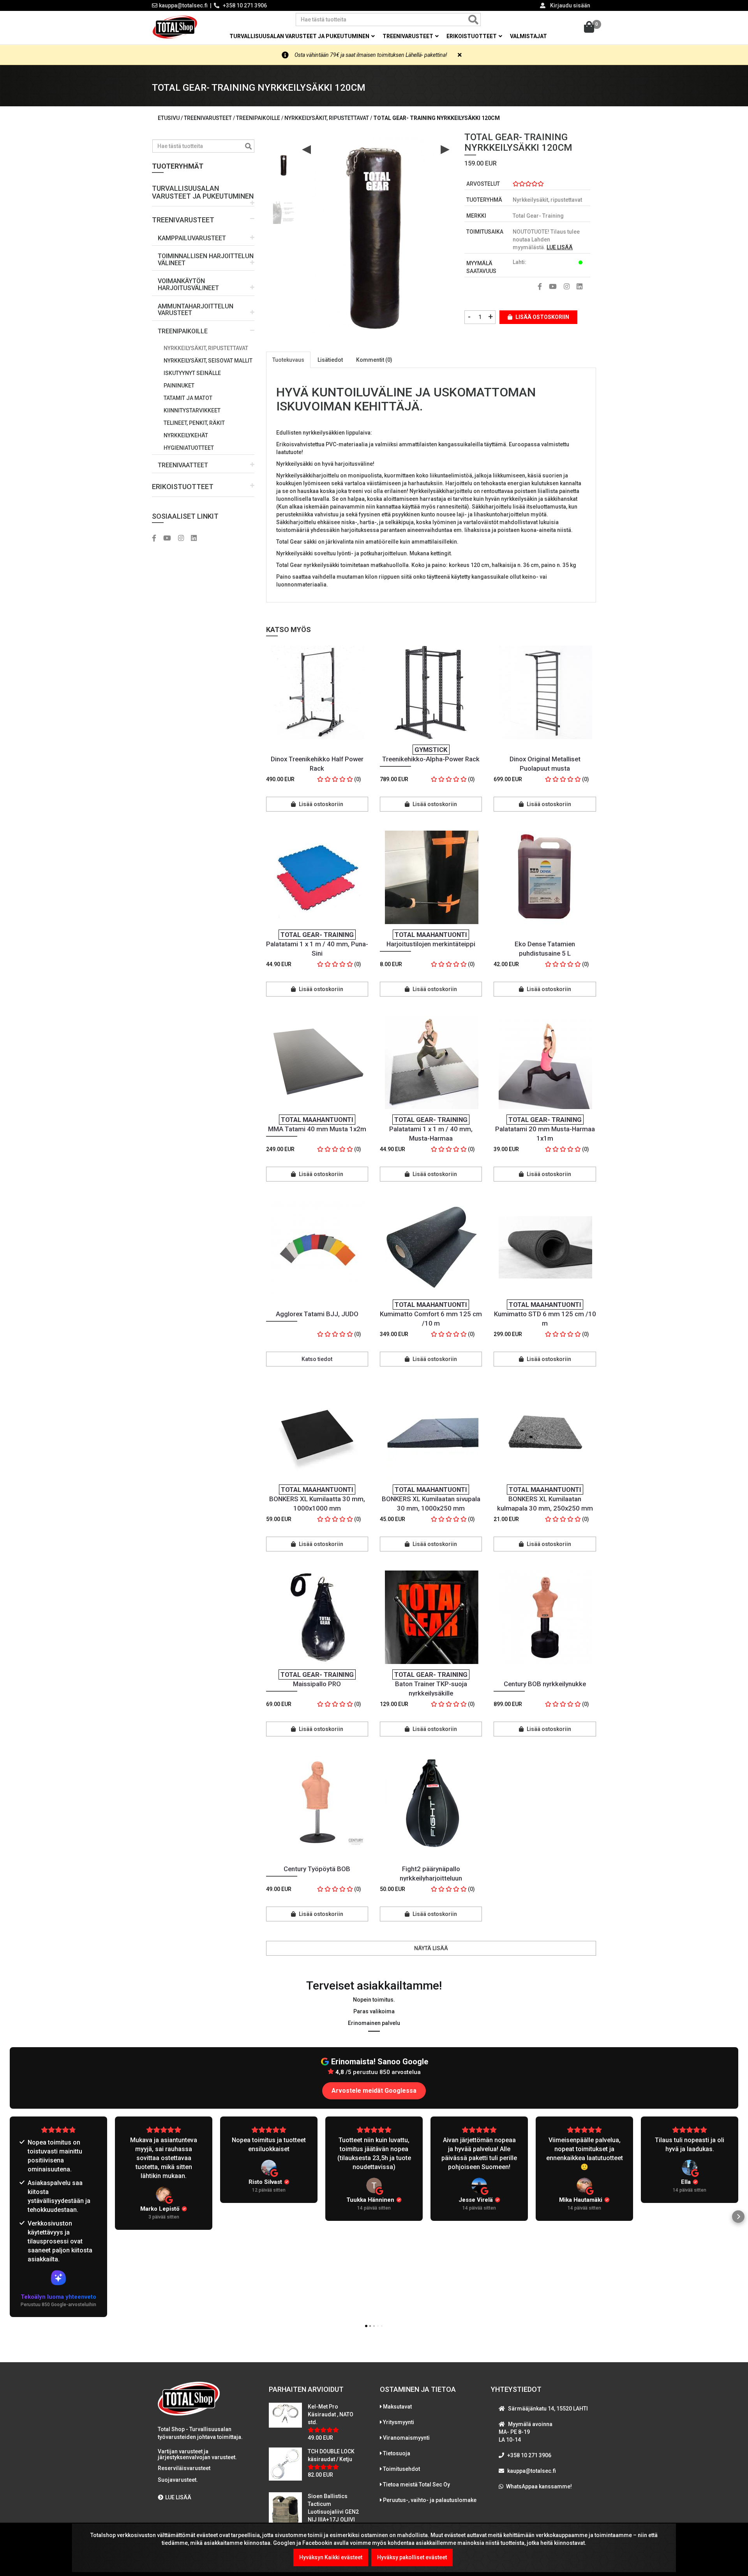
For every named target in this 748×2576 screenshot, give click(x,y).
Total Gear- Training (538, 216)
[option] (284, 162)
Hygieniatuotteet (189, 448)
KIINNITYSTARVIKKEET (192, 410)
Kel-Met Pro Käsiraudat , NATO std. (331, 2414)
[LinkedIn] (197, 539)
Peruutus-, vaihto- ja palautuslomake (430, 2500)
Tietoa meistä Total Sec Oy (416, 2484)
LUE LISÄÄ (560, 247)
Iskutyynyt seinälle (192, 373)
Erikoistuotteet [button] (472, 36)
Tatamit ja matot (188, 398)
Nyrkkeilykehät (186, 435)
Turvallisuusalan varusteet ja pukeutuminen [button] (300, 36)
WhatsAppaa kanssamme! (539, 2486)
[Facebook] (157, 539)
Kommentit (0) (374, 360)
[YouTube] (170, 539)
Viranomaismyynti (406, 2438)
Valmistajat (528, 36)
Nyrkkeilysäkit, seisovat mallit (208, 361)
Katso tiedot (317, 1359)
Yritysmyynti (399, 2422)
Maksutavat (397, 2407)
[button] (203, 193)
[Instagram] (184, 539)
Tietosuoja (397, 2453)
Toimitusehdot (401, 2469)
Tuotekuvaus (288, 360)
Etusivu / (171, 118)
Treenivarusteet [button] (408, 36)
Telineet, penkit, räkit (194, 423)
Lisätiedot (330, 360)
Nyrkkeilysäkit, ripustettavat (206, 348)
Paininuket (179, 386)
